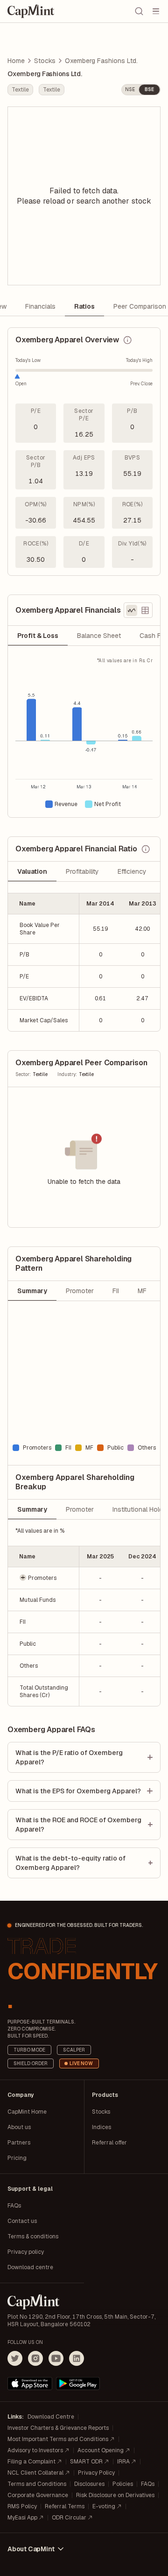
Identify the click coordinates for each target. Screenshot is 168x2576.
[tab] (38, 636)
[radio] (132, 610)
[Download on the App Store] (30, 2384)
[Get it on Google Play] (78, 2384)
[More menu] (156, 11)
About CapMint (31, 2549)
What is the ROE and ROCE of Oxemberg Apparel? (78, 1825)
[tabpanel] (84, 737)
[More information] (127, 340)
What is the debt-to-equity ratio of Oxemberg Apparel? (70, 1863)
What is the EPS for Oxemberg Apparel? (78, 1791)
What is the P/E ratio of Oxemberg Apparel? (69, 1757)
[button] (44, 1578)
